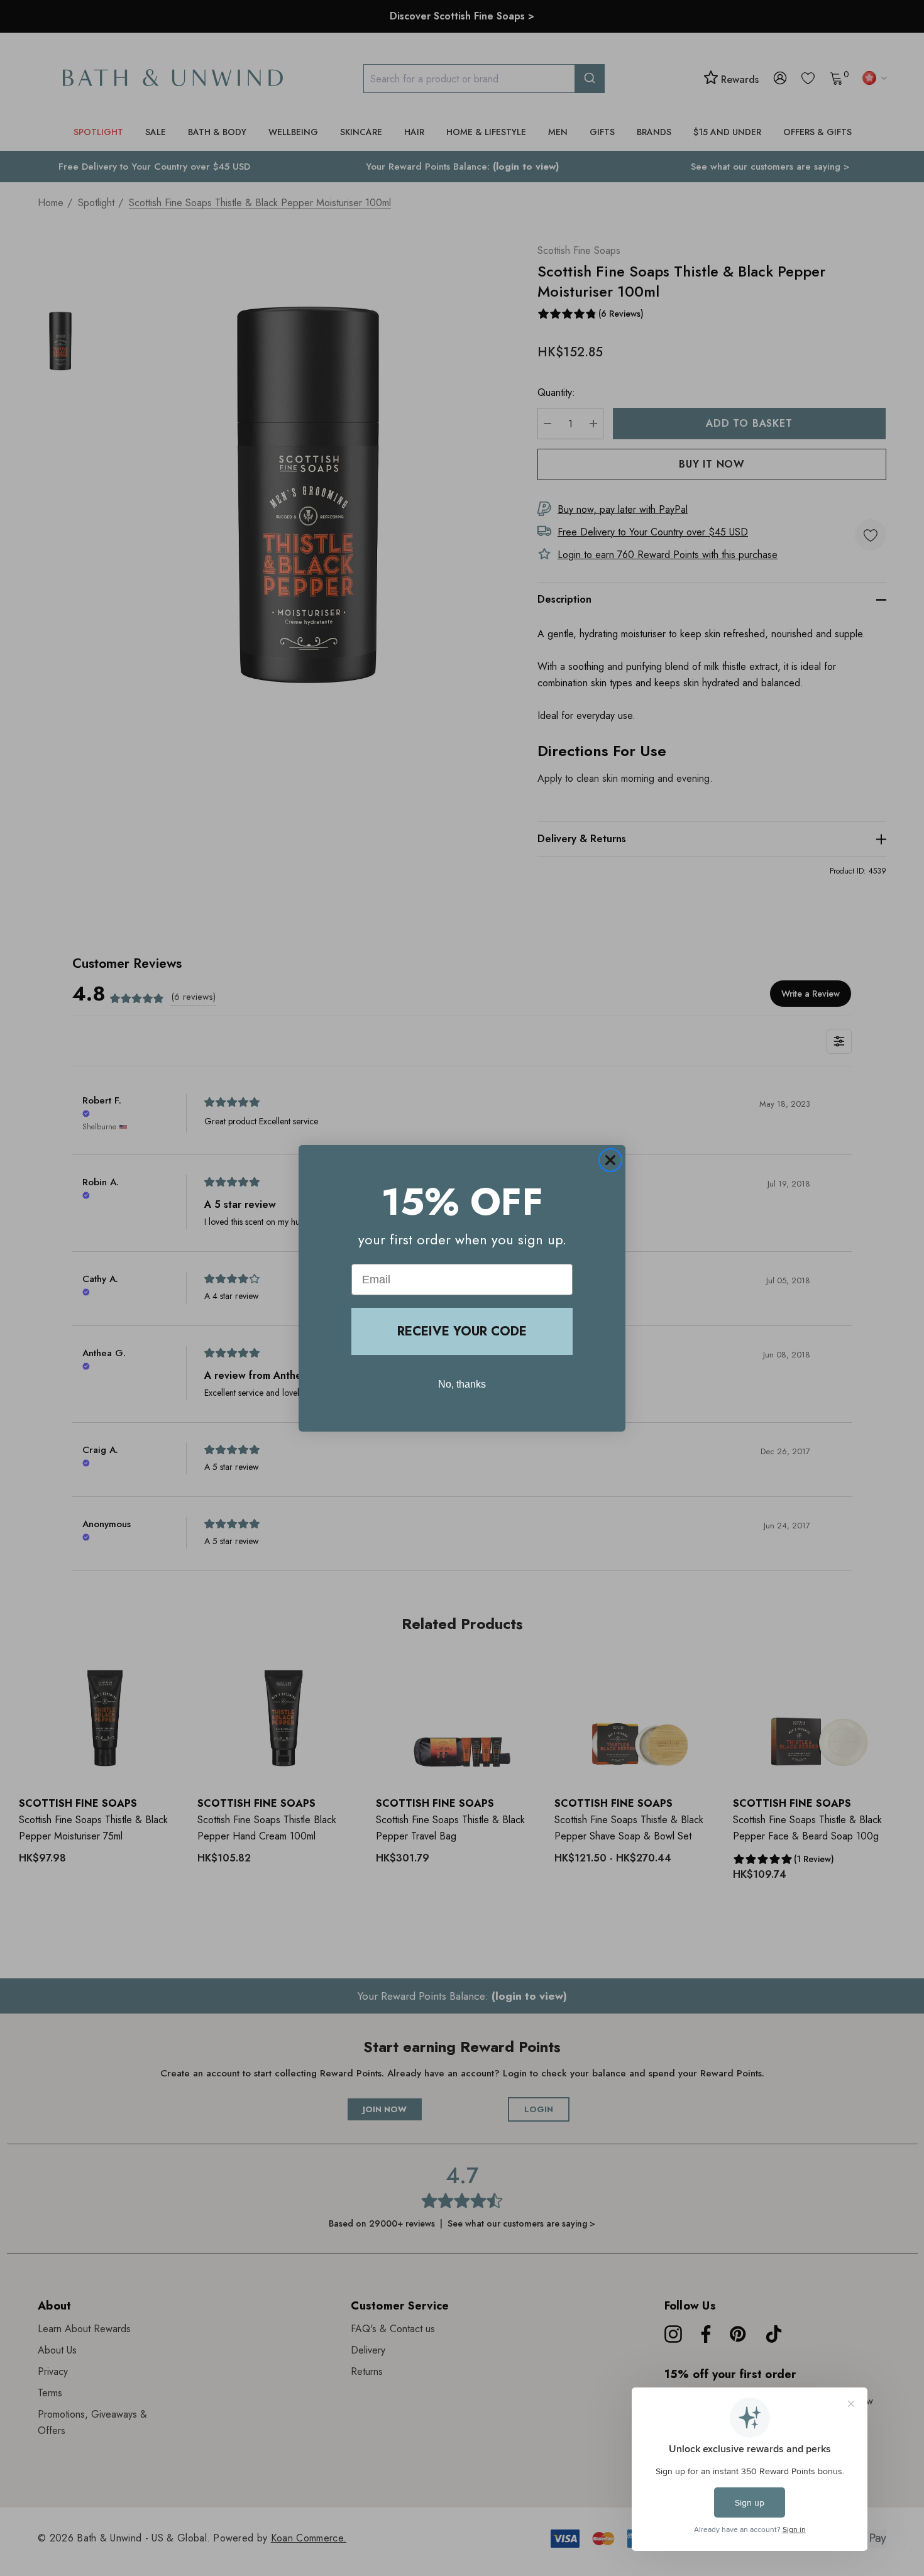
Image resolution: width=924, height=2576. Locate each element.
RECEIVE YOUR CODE (462, 1331)
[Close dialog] (610, 1160)
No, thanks (462, 1384)
